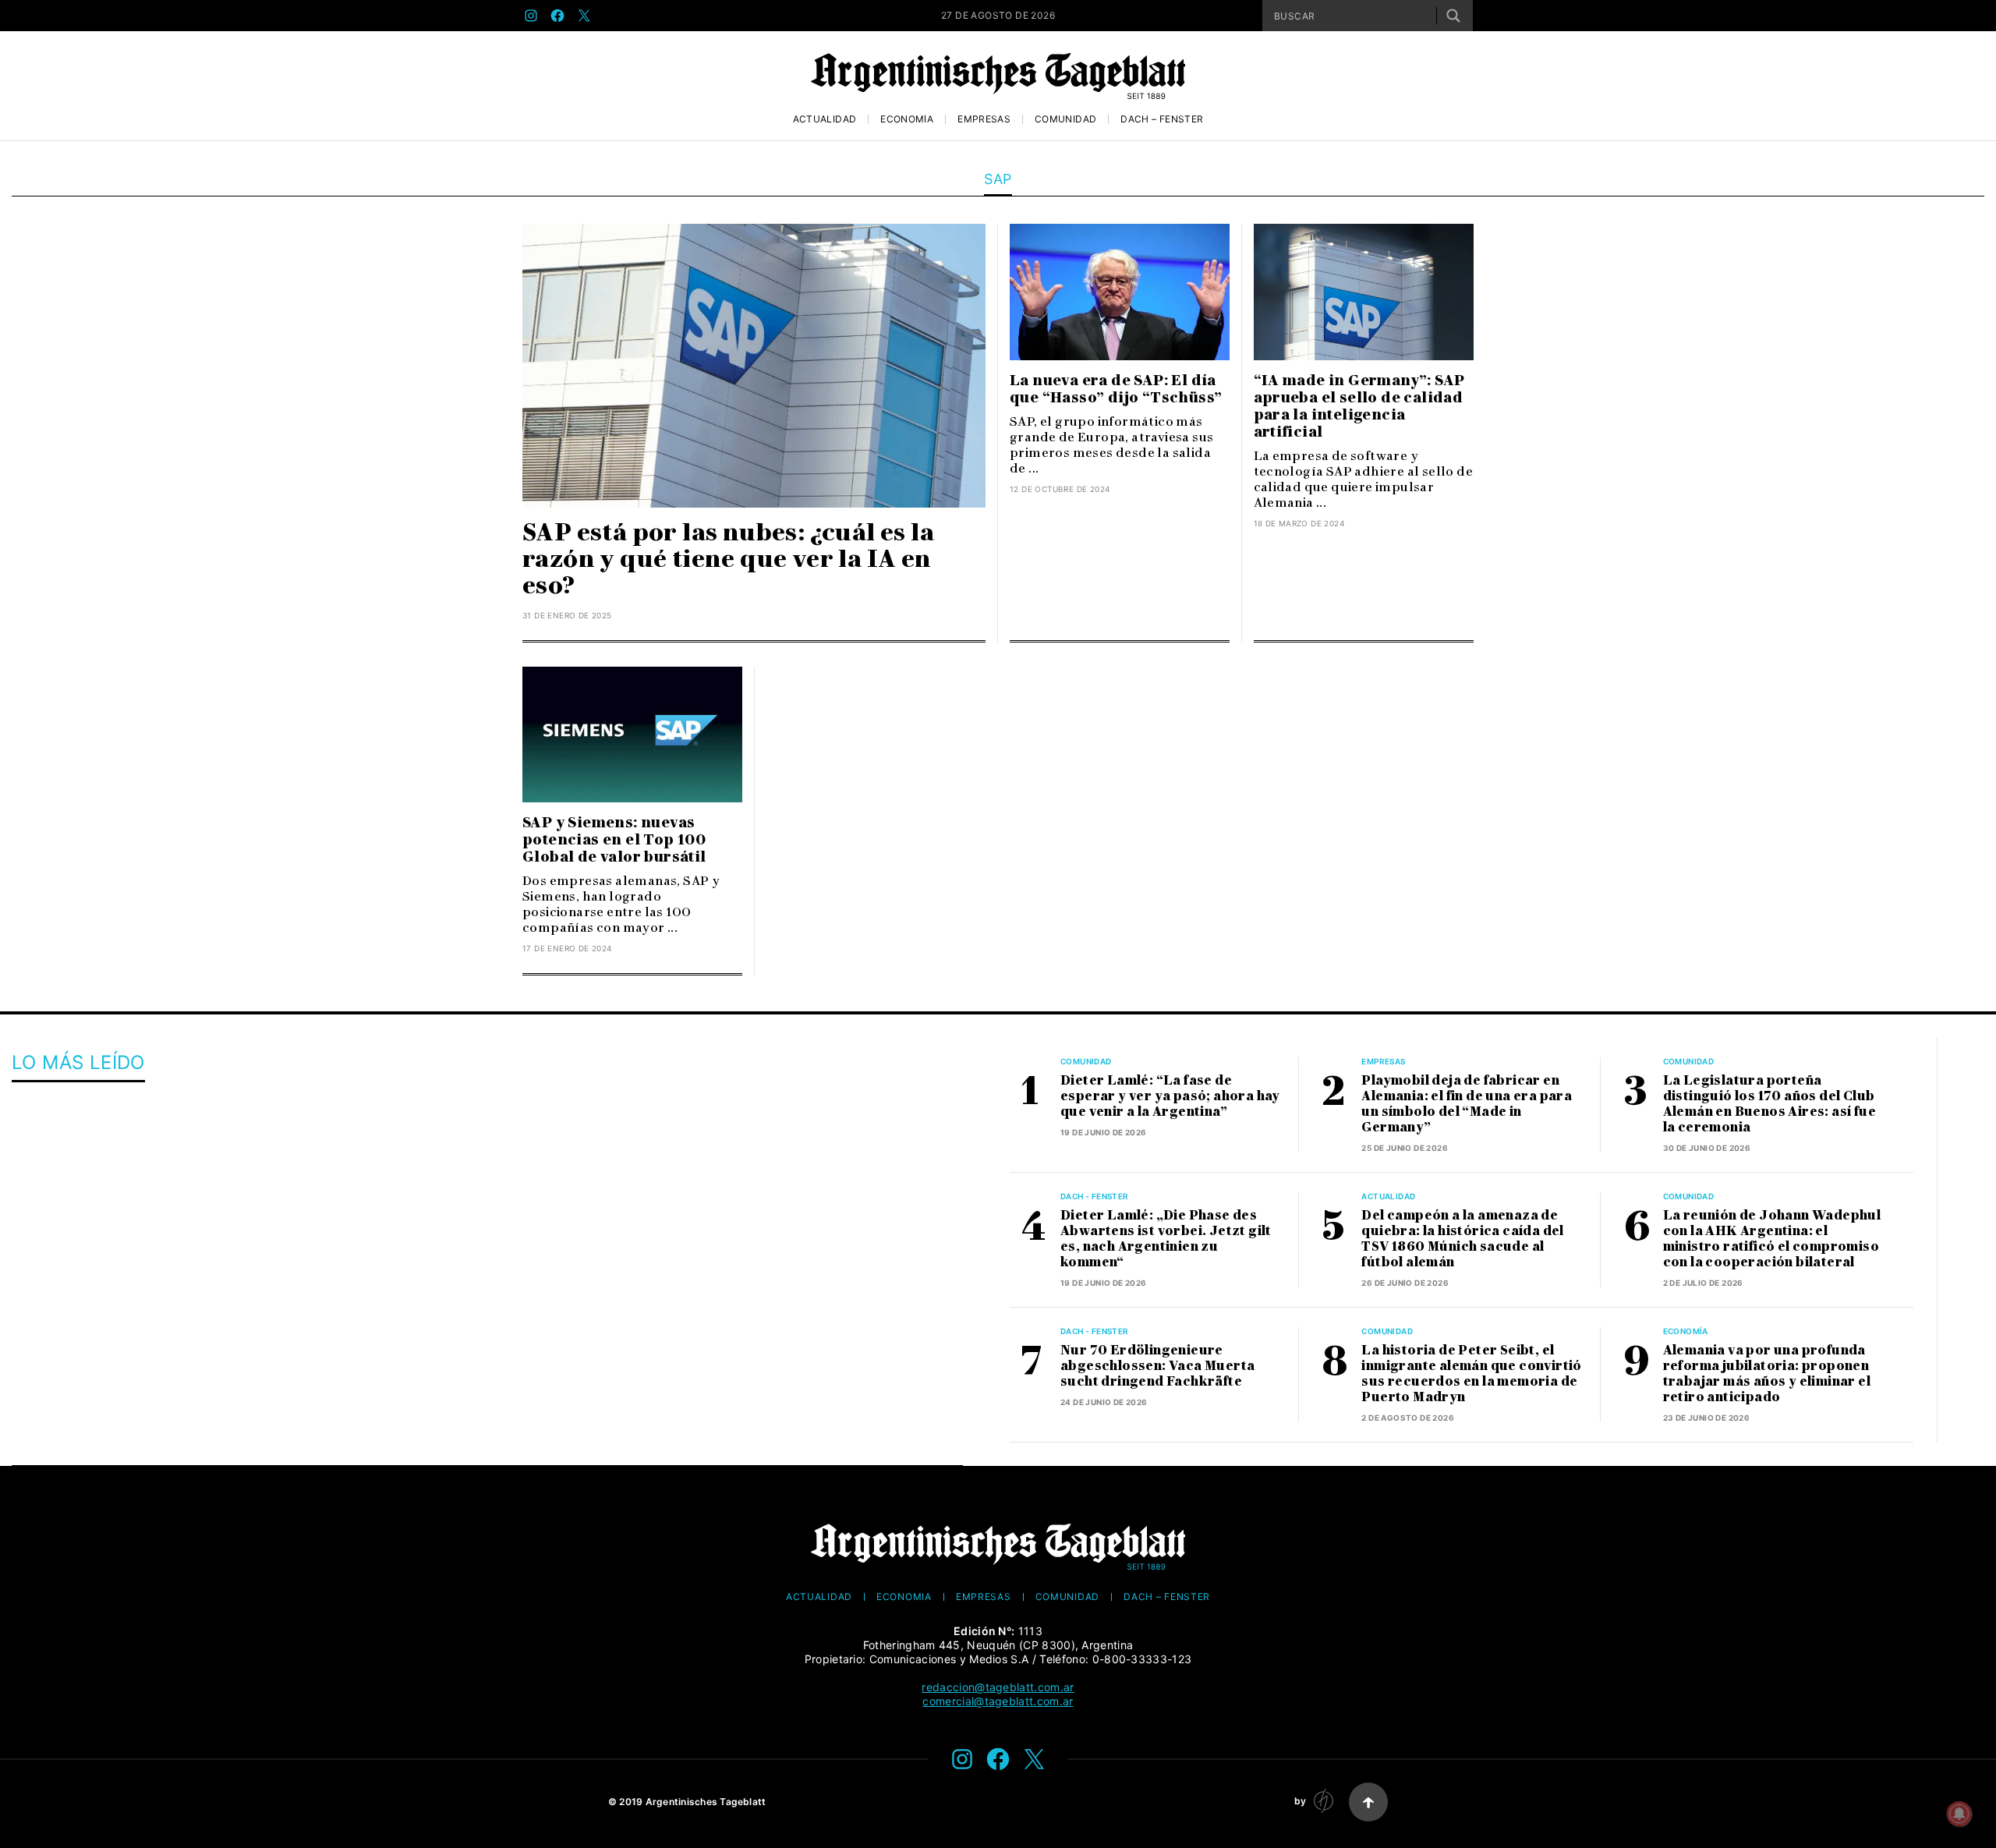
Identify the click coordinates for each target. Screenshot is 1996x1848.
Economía (907, 119)
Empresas (984, 119)
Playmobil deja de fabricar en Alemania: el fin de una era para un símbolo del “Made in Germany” (1467, 1104)
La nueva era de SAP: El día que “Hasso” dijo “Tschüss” (1116, 389)
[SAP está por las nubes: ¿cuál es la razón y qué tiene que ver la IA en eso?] (754, 366)
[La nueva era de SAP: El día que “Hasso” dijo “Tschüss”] (1120, 292)
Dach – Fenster (1162, 119)
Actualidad (825, 119)
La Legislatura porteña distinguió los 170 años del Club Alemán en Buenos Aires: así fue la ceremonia (1770, 1104)
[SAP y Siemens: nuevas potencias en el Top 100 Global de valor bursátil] (632, 735)
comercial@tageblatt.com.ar (998, 1701)
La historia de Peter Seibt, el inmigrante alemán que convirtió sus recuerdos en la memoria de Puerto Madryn (1471, 1374)
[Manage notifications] (1959, 1814)
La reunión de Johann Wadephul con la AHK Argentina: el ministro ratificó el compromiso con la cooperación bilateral (1772, 1239)
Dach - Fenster (1095, 1196)
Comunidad (1065, 119)
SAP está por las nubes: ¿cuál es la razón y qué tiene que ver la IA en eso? (728, 559)
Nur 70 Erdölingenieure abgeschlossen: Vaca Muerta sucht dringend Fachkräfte (1157, 1366)
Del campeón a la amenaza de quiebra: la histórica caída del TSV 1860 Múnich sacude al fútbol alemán (1462, 1239)
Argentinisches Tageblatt (706, 1802)
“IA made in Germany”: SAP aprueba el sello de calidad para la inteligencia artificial (1359, 406)
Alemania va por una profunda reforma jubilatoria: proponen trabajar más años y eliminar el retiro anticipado (1767, 1374)
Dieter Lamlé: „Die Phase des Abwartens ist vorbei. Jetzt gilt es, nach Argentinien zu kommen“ (1166, 1239)
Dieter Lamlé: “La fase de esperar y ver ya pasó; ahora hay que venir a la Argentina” (1170, 1096)
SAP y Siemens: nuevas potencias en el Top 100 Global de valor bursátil (614, 840)
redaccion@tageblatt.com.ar (998, 1687)
